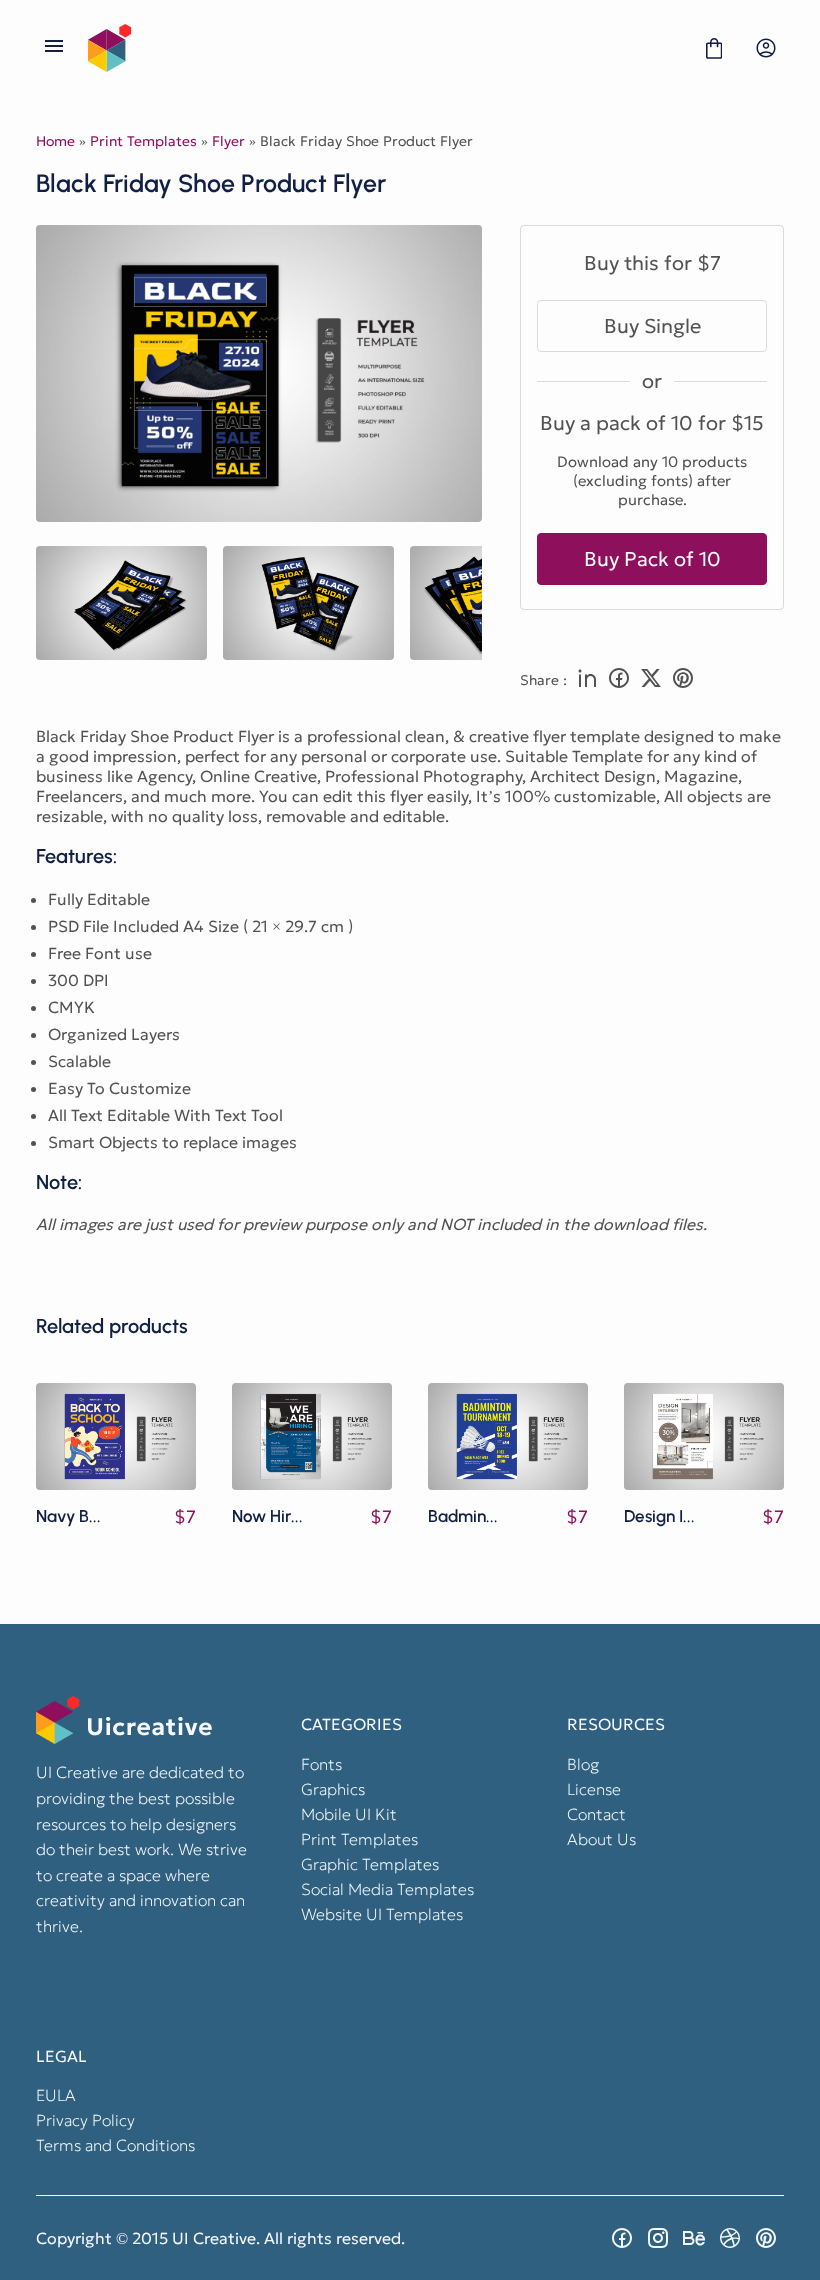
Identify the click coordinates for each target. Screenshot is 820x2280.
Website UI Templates (382, 1914)
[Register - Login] (766, 48)
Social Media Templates (387, 1889)
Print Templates (143, 141)
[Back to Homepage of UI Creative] (384, 48)
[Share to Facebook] (619, 680)
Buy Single (652, 326)
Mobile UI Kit (349, 1814)
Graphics (333, 1789)
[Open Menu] (54, 48)
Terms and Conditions (115, 2145)
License (594, 1789)
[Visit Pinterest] (766, 2238)
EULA (56, 2095)
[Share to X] (651, 680)
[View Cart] (714, 48)
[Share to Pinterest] (683, 680)
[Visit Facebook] (622, 2238)
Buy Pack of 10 (652, 559)
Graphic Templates (370, 1864)
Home (55, 141)
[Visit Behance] (694, 2238)
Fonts (321, 1764)
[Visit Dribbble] (730, 2238)
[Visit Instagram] (658, 2238)
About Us (601, 1839)
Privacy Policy (85, 2120)
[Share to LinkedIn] (587, 680)
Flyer (228, 141)
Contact (596, 1814)
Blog (583, 1764)
